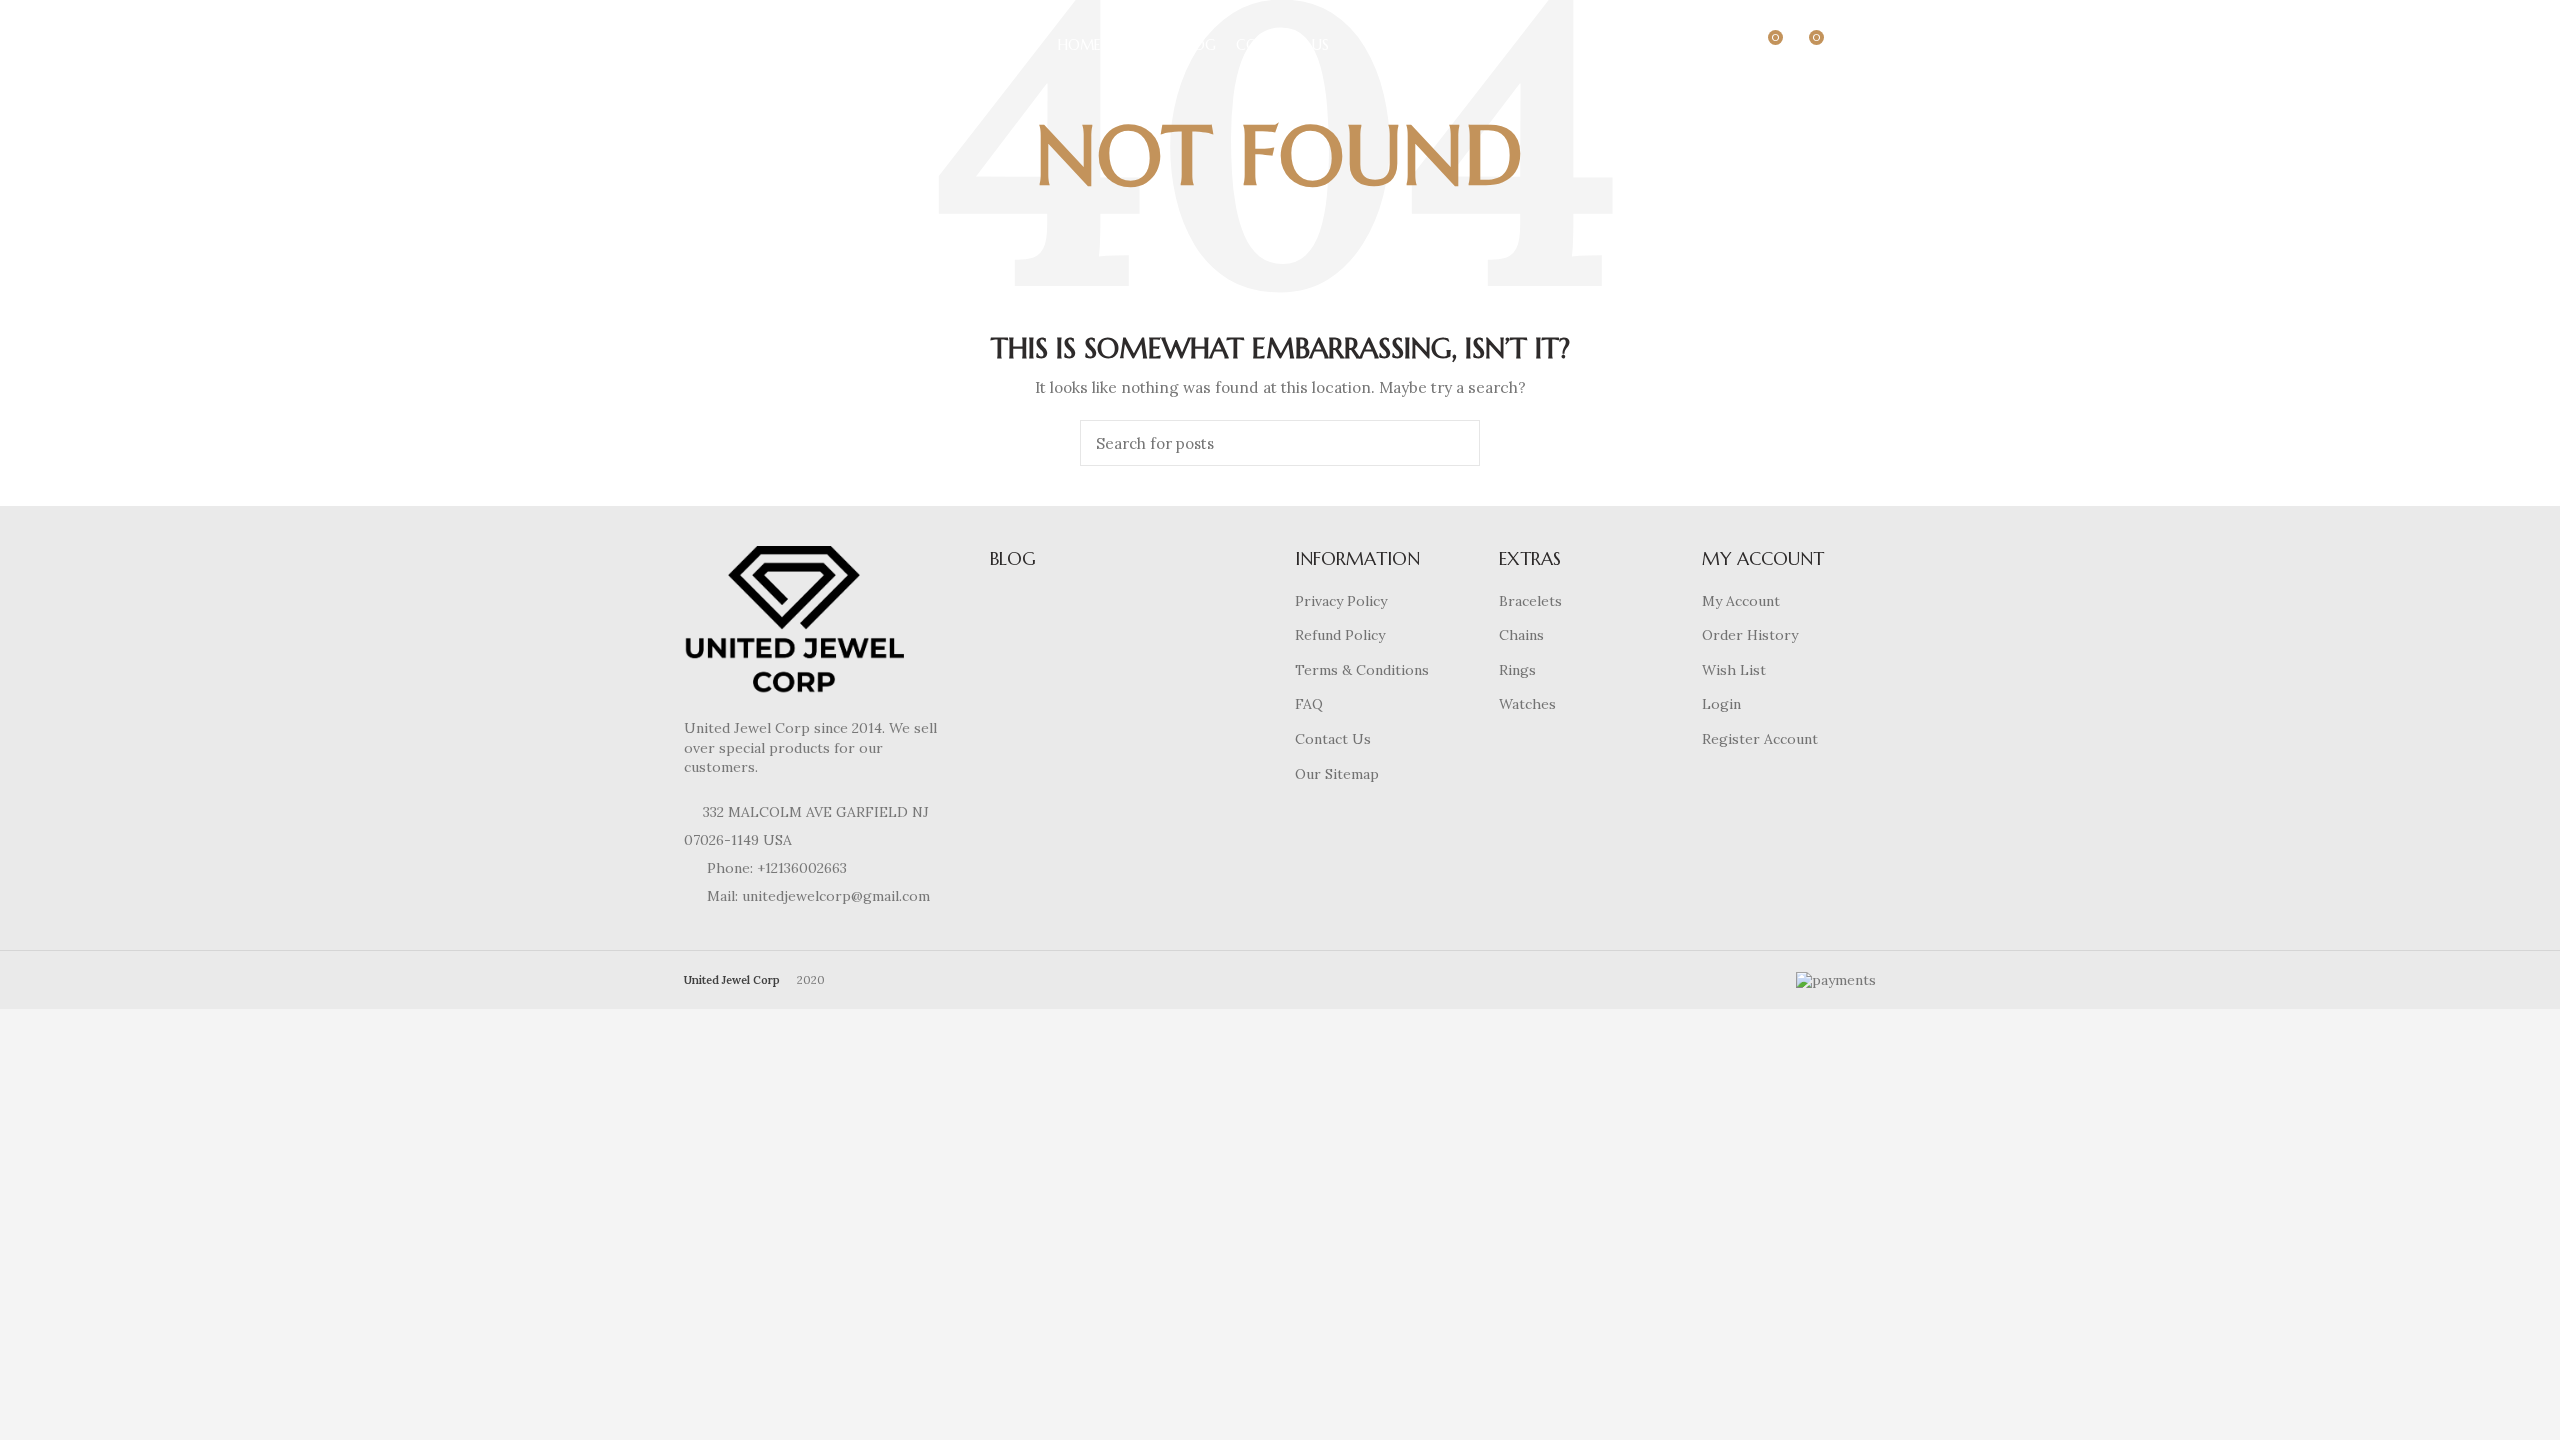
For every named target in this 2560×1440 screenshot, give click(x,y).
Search (1453, 443)
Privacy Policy (1341, 601)
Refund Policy (1340, 635)
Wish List (1734, 670)
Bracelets (1530, 601)
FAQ (1309, 704)
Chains (1521, 635)
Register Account (1760, 739)
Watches (1527, 704)
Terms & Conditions (1362, 670)
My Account (1741, 601)
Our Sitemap (1337, 774)
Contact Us (1333, 739)
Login (1721, 704)
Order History (1750, 635)
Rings (1517, 670)
